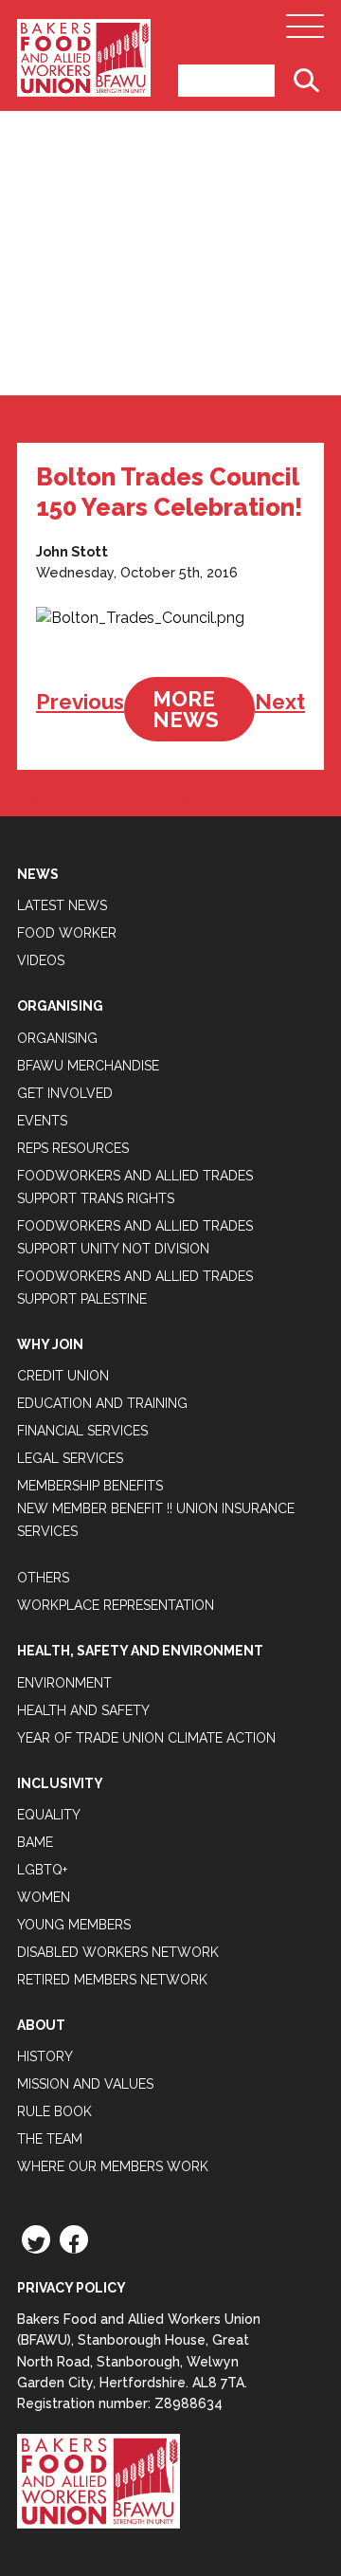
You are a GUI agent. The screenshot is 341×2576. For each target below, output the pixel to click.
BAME (35, 1842)
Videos (41, 960)
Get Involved (65, 1093)
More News (186, 709)
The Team (50, 2139)
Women (44, 1897)
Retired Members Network (112, 1980)
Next (280, 702)
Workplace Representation (116, 1605)
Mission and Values (85, 2084)
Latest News (62, 905)
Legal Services (70, 1458)
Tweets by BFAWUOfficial (108, 804)
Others (43, 1578)
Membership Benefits (90, 1486)
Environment (64, 1683)
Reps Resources (73, 1148)
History (45, 2056)
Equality (49, 1815)
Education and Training (102, 1403)
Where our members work (113, 2166)
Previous (80, 702)
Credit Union (63, 1376)
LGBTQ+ (42, 1870)
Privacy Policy (72, 2288)
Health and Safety (83, 1710)
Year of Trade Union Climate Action (146, 1738)
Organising (57, 1038)
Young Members (74, 1925)
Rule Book (54, 2111)
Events (42, 1121)
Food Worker (67, 933)
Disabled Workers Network (118, 1952)
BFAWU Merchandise (88, 1066)
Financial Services (82, 1431)
